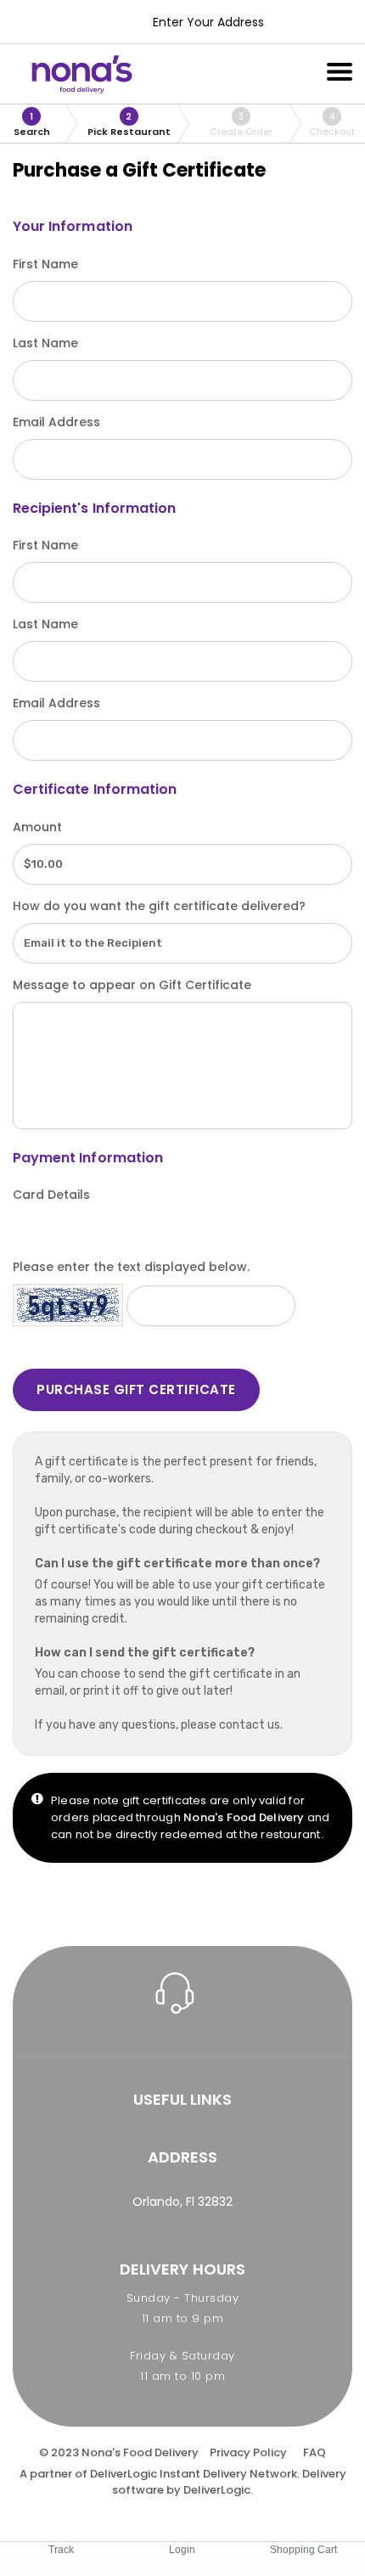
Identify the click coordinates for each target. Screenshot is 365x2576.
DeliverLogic (124, 2474)
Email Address (56, 422)
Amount (37, 827)
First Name (45, 264)
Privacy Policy (248, 2452)
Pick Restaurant (129, 124)
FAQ (314, 2452)
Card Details (51, 1195)
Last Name (45, 343)
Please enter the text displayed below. (131, 1267)
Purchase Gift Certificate (136, 1389)
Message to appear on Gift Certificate (132, 985)
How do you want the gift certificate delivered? (159, 906)
